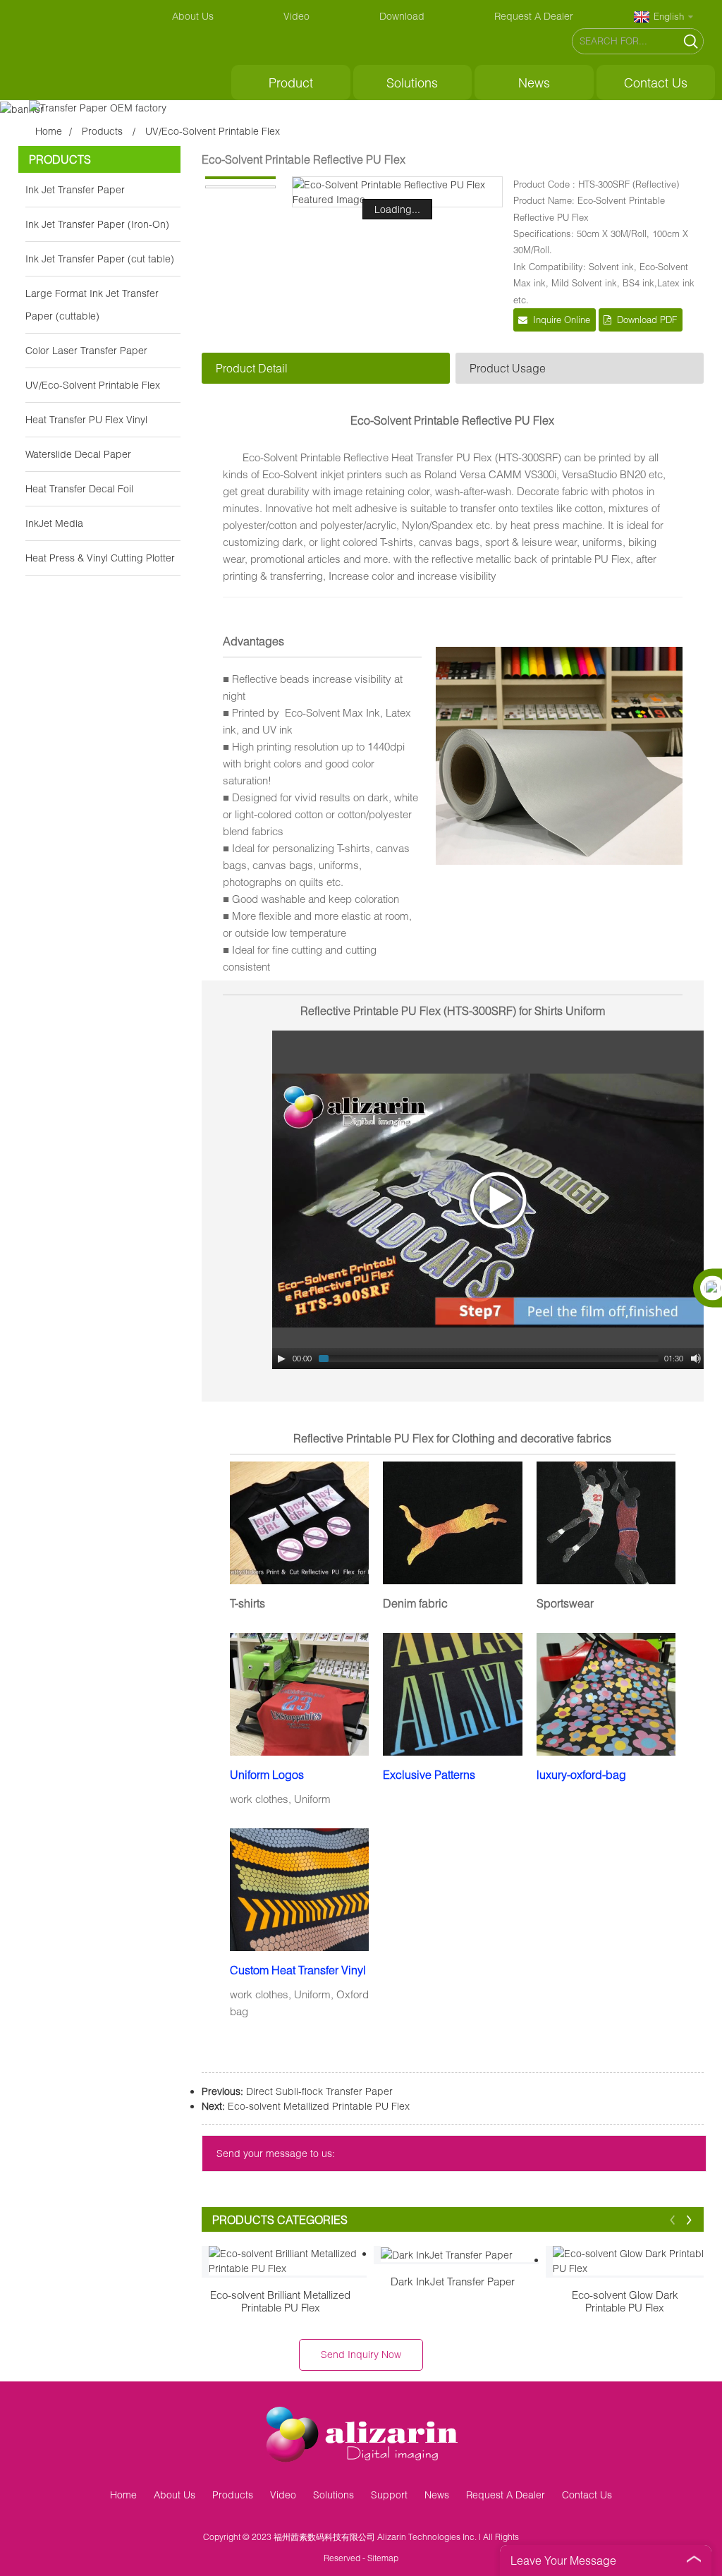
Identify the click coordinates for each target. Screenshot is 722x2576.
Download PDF (647, 320)
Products (102, 131)
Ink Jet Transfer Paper (75, 189)
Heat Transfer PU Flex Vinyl (86, 419)
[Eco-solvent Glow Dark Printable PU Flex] (632, 2261)
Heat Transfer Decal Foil (79, 488)
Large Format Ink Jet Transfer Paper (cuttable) (92, 304)
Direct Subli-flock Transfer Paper (319, 2091)
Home (49, 131)
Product (291, 83)
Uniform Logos (267, 1774)
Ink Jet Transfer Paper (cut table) (100, 259)
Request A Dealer (534, 16)
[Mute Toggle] (696, 1359)
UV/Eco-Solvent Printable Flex (213, 131)
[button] (673, 2219)
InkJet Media (54, 523)
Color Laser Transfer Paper (86, 350)
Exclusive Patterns (429, 1774)
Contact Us (587, 2495)
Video (296, 16)
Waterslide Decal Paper (78, 454)
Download (402, 16)
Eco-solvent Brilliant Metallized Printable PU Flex (280, 2301)
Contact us (656, 83)
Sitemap (383, 2558)
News (534, 83)
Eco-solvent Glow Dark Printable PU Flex (625, 2301)
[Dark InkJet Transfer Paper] (460, 2254)
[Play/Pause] (281, 1359)
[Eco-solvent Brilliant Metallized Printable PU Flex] (288, 2261)
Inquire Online (562, 320)
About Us (193, 16)
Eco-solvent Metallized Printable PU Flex (319, 2106)
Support (389, 2495)
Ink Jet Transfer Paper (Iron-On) (97, 224)
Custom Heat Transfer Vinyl (298, 1970)
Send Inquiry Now (361, 2354)
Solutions (412, 83)
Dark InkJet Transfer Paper (453, 2281)
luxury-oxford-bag (581, 1774)
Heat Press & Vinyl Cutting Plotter (100, 558)
